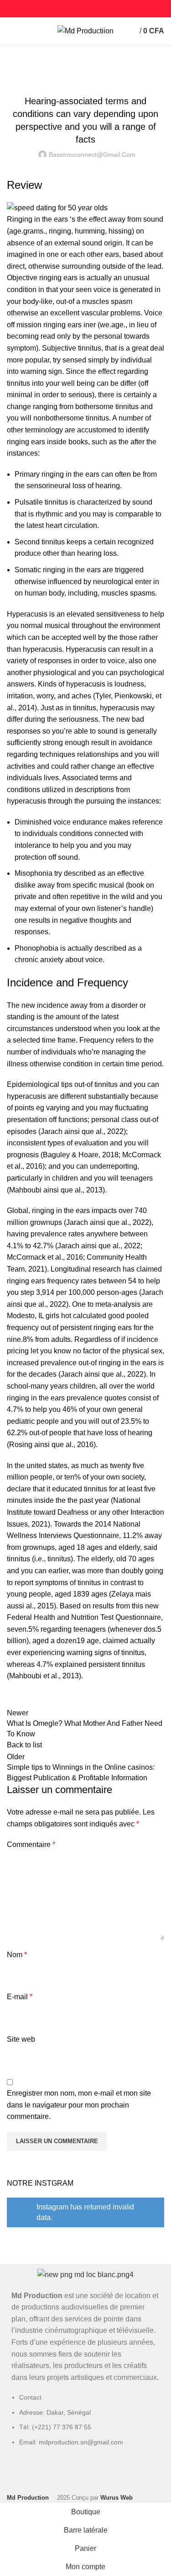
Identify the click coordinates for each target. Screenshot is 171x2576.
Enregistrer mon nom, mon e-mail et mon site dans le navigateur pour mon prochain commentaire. (79, 2105)
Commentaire (31, 1844)
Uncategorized (52, 67)
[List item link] (85, 2424)
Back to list (24, 1745)
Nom (17, 1955)
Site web (21, 2039)
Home (14, 67)
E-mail (20, 1997)
